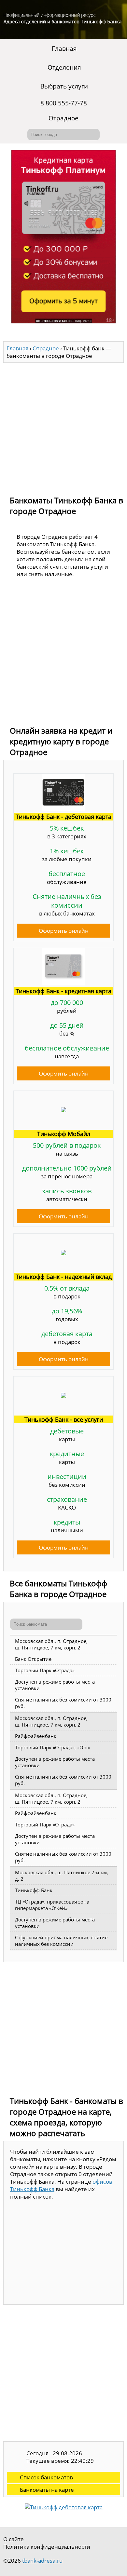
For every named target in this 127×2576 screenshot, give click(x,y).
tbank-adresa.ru (42, 2561)
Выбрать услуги (64, 86)
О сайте (14, 2539)
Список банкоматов (46, 2477)
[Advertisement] (63, 426)
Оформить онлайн (64, 931)
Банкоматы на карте (47, 2490)
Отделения (64, 67)
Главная (64, 48)
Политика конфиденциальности (47, 2547)
